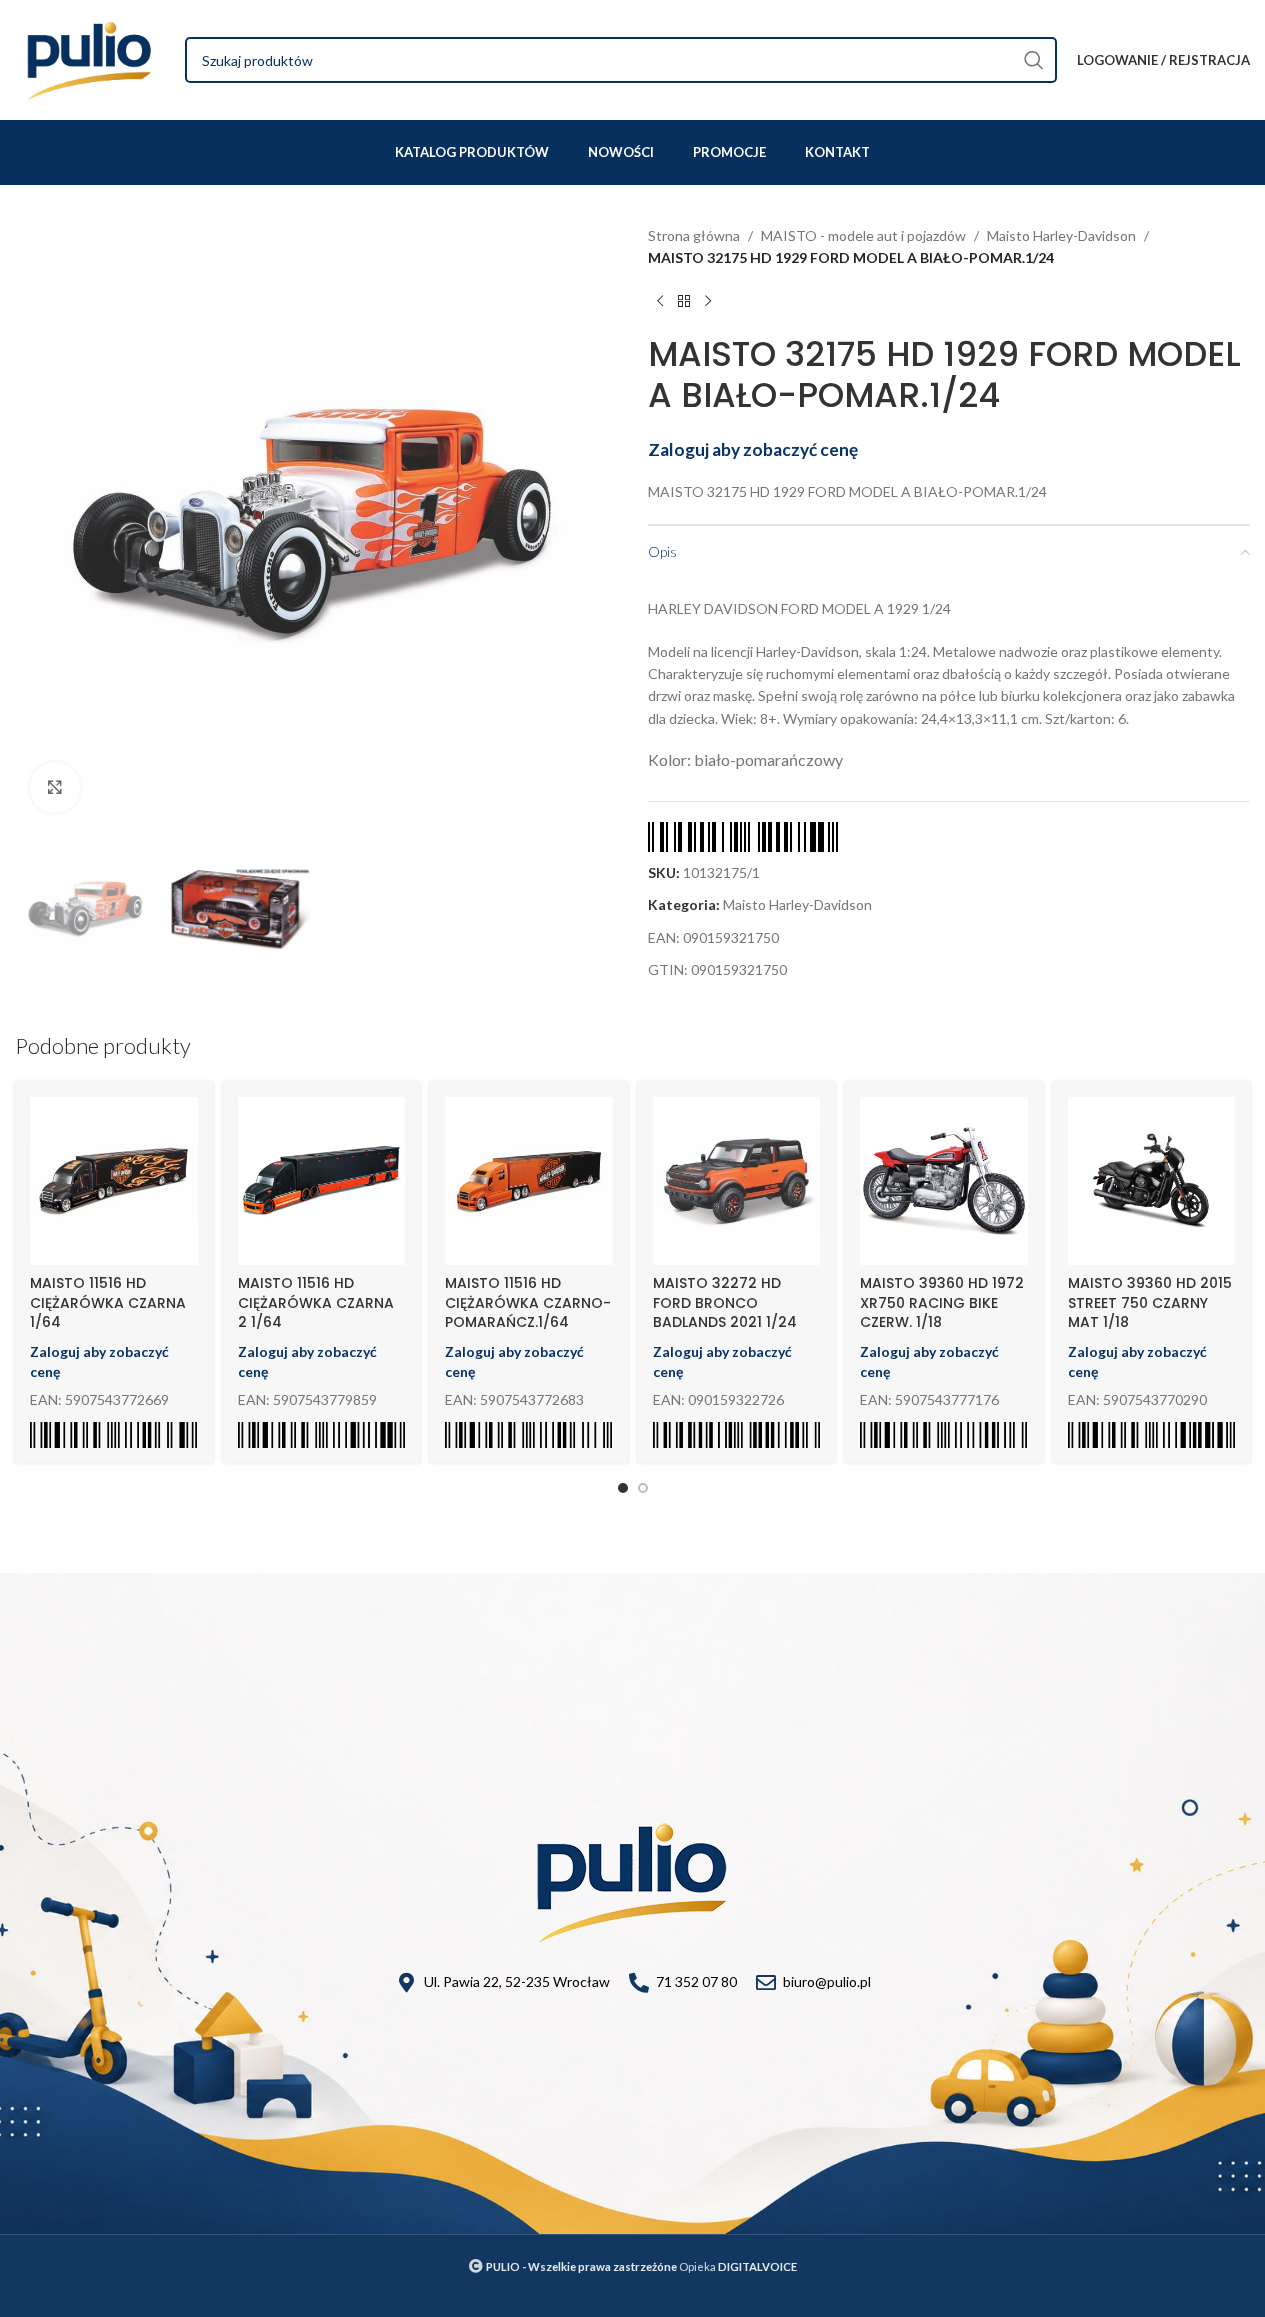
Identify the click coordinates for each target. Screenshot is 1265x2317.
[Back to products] (684, 302)
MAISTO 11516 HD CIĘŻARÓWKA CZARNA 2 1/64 (316, 1302)
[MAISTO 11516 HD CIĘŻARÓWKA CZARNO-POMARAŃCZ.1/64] (529, 1181)
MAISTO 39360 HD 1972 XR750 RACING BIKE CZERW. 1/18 (942, 1302)
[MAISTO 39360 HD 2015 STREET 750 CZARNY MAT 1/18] (1152, 1181)
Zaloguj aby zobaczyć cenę (753, 449)
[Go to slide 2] (643, 1488)
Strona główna (694, 235)
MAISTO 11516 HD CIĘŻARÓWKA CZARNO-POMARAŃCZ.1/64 (528, 1302)
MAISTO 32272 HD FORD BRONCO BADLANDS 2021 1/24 (725, 1302)
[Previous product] (660, 302)
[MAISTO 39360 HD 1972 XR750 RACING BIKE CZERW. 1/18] (944, 1181)
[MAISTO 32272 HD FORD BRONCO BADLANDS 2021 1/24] (737, 1181)
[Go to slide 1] (623, 1488)
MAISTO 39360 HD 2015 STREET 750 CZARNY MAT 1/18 (1150, 1302)
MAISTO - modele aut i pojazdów (863, 235)
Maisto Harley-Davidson (1061, 235)
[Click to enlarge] (55, 787)
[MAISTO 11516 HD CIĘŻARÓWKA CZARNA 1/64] (114, 1181)
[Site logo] (90, 58)
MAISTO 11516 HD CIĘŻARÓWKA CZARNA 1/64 (108, 1302)
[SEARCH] (1034, 60)
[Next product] (708, 302)
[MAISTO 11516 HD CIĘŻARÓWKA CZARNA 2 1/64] (322, 1181)
